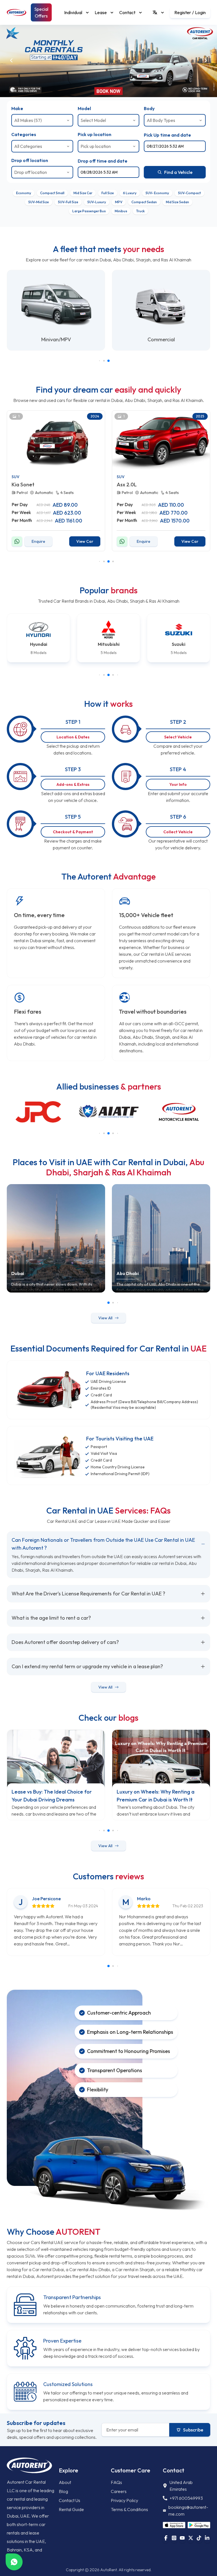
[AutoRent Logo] (17, 12)
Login (200, 12)
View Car (85, 541)
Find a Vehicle (178, 172)
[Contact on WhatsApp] (17, 541)
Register (183, 12)
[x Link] (191, 2538)
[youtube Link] (182, 2538)
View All (105, 1318)
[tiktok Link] (199, 2538)
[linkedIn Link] (207, 2538)
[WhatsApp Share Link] (14, 2562)
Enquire (38, 541)
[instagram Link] (174, 2538)
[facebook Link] (166, 2538)
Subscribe (193, 2430)
